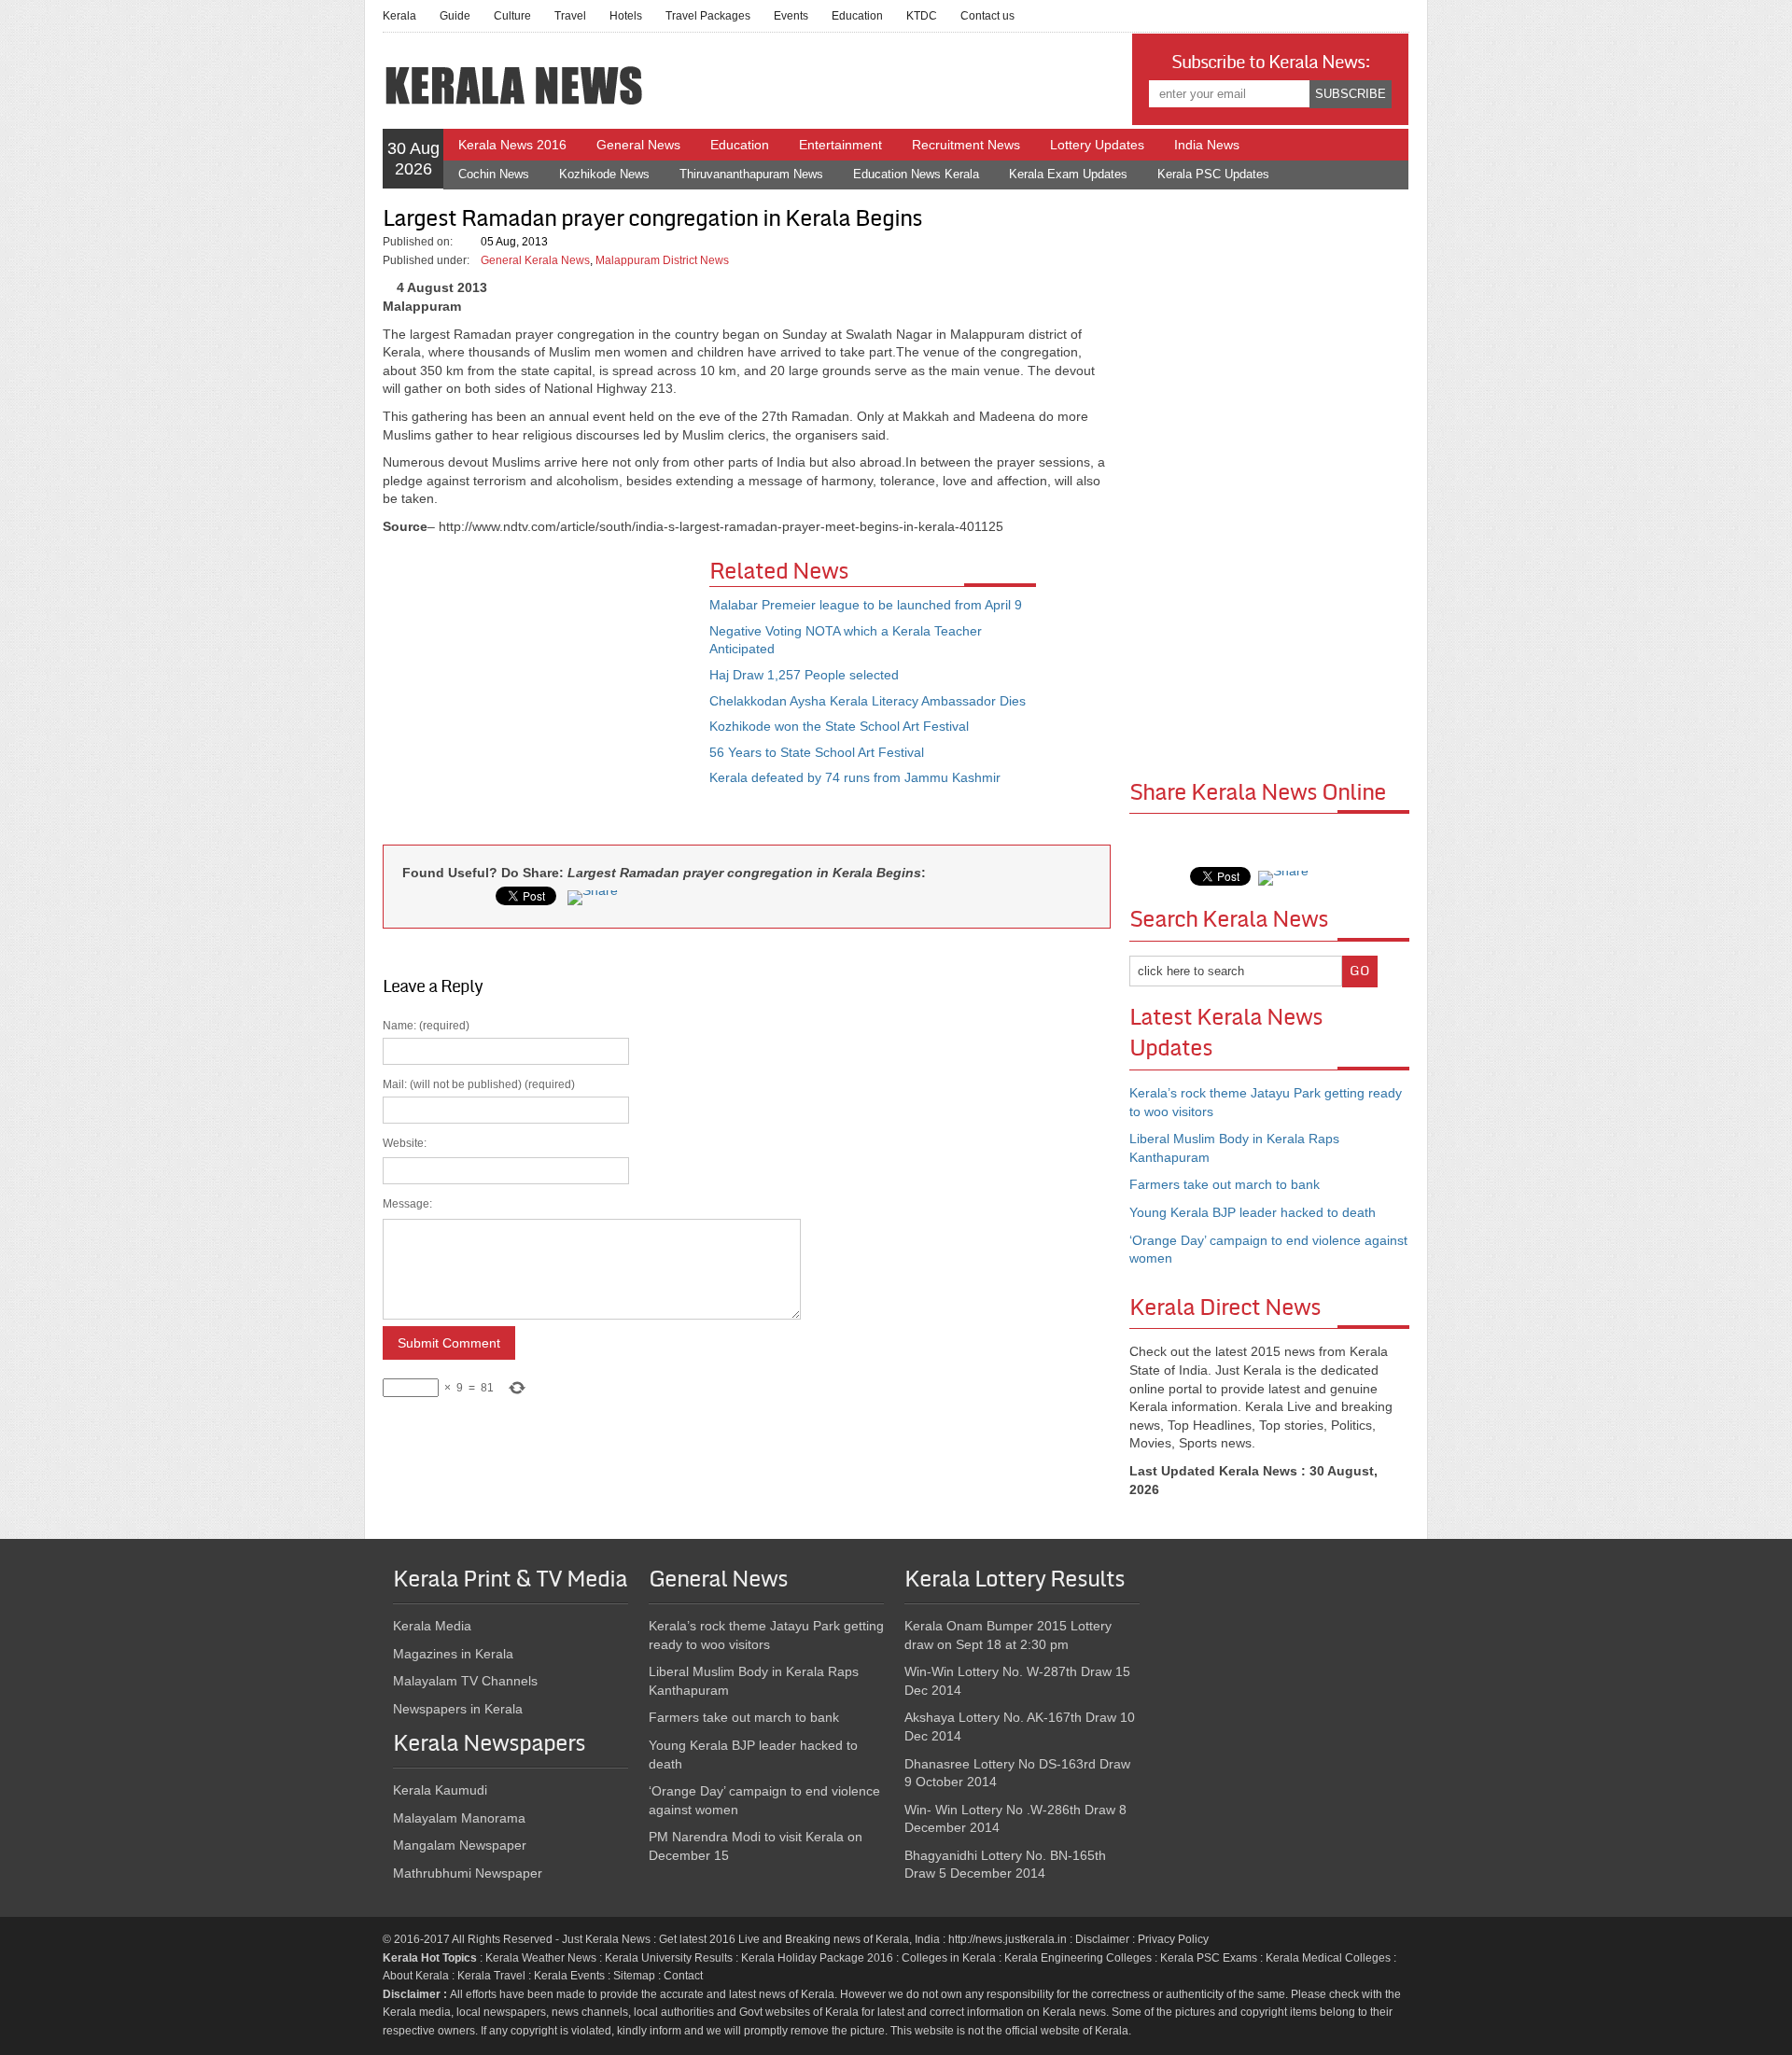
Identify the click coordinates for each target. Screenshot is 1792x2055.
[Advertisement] (546, 695)
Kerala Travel (491, 1976)
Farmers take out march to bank (1225, 1184)
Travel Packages (708, 16)
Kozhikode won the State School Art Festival (839, 726)
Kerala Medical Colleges (1328, 1958)
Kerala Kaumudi (440, 1790)
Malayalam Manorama (459, 1818)
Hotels (626, 16)
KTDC (922, 16)
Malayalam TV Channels (465, 1681)
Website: (405, 1143)
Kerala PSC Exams (1209, 1958)
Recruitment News (966, 145)
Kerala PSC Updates (1213, 174)
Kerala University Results (669, 1958)
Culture (512, 16)
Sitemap (634, 1976)
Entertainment (840, 145)
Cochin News (494, 174)
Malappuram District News (662, 260)
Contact (683, 1976)
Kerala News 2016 (512, 145)
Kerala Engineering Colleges (1078, 1958)
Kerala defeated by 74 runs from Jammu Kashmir (855, 777)
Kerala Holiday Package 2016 (817, 1958)
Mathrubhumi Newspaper (468, 1873)
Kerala (399, 16)
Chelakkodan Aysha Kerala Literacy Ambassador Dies (868, 701)
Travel (570, 16)
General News (638, 145)
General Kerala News (535, 260)
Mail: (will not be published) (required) (479, 1236)
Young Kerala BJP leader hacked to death (1253, 1212)
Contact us (987, 16)
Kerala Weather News (541, 1958)
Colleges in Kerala (949, 1958)
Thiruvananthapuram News (751, 174)
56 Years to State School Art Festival (817, 752)
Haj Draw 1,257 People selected (804, 675)
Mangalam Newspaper (460, 1845)
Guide (455, 16)
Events (791, 16)
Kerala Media (432, 1626)
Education (857, 16)
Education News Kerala (916, 174)
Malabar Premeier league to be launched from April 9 (866, 605)
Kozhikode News (604, 174)
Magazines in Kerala (453, 1654)
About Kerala (416, 1976)
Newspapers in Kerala (458, 1709)
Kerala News (618, 1939)
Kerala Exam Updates (1068, 174)
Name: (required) (479, 1206)
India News (1207, 145)
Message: (407, 1204)
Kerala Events (569, 1976)
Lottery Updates (1097, 145)
